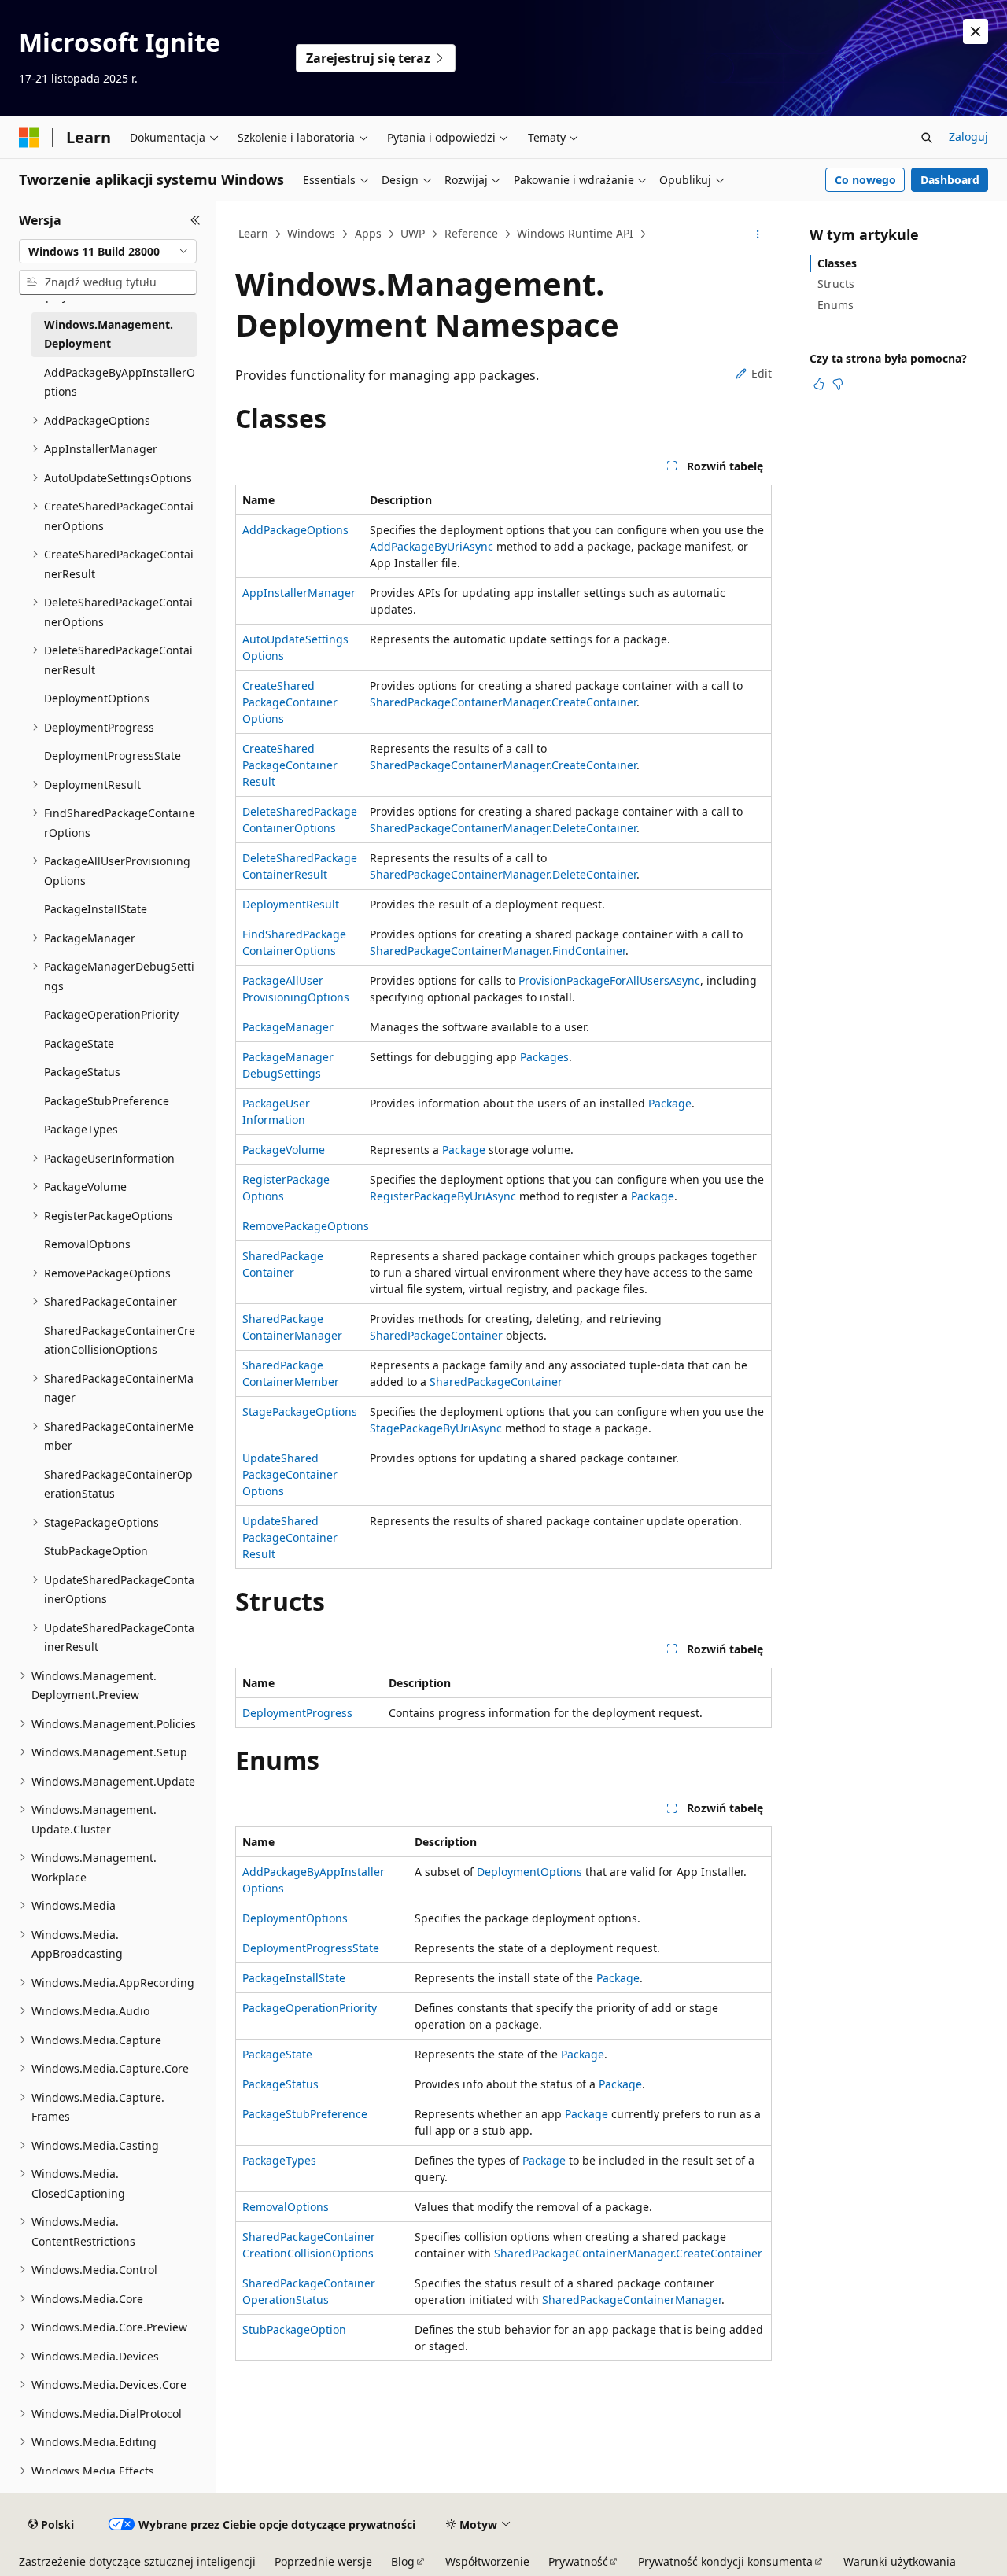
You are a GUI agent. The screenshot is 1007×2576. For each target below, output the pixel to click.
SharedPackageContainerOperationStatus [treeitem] (118, 1484)
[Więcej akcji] (758, 234)
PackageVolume (284, 1150)
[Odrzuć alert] (976, 31)
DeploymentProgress (297, 1713)
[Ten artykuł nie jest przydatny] (838, 384)
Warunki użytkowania (900, 2561)
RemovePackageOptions (306, 1226)
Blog (403, 2561)
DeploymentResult (291, 904)
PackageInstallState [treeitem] (96, 909)
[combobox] (108, 252)
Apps (368, 233)
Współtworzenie (487, 2561)
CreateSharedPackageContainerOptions (290, 702)
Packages (544, 1057)
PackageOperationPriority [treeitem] (111, 1014)
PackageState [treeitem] (79, 1043)
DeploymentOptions (529, 1872)
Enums (835, 305)
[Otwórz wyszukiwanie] (927, 138)
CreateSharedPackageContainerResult (290, 765)
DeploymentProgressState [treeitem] (113, 755)
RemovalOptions (286, 2207)
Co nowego (865, 180)
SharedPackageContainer (436, 1335)
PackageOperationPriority (310, 2008)
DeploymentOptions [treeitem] (97, 698)
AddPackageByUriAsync (432, 546)
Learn (253, 233)
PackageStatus (280, 2084)
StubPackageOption (294, 2329)
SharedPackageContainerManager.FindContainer (498, 951)
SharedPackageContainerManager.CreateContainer (503, 702)
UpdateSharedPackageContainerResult (290, 1537)
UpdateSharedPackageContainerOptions (290, 1474)
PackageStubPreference (305, 2114)
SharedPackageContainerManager (632, 2300)
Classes (837, 263)
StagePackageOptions (300, 1411)
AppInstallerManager (299, 593)
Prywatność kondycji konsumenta (725, 2561)
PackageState (277, 2054)
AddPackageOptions (295, 530)
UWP (413, 233)
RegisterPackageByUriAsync (443, 1196)
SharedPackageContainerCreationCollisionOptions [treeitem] (120, 1340)
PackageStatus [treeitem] (82, 1072)
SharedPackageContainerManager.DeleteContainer (503, 828)
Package (670, 1103)
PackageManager (288, 1027)
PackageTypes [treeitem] (81, 1129)
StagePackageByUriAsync (436, 1428)
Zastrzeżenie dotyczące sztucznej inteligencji (137, 2561)
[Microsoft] (29, 138)
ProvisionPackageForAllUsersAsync (609, 980)
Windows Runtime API (575, 233)
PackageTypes (279, 2160)
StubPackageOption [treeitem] (96, 1551)
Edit (762, 373)
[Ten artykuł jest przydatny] (819, 384)
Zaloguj (968, 136)
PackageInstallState (294, 1978)
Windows (311, 233)
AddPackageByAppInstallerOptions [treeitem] (120, 382)
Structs (836, 284)
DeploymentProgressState (311, 1948)
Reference (471, 233)
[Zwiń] (195, 220)
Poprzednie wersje (323, 2561)
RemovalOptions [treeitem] (87, 1244)
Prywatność (578, 2561)
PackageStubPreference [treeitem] (107, 1101)
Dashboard (950, 180)
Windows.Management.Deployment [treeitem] (109, 334)
